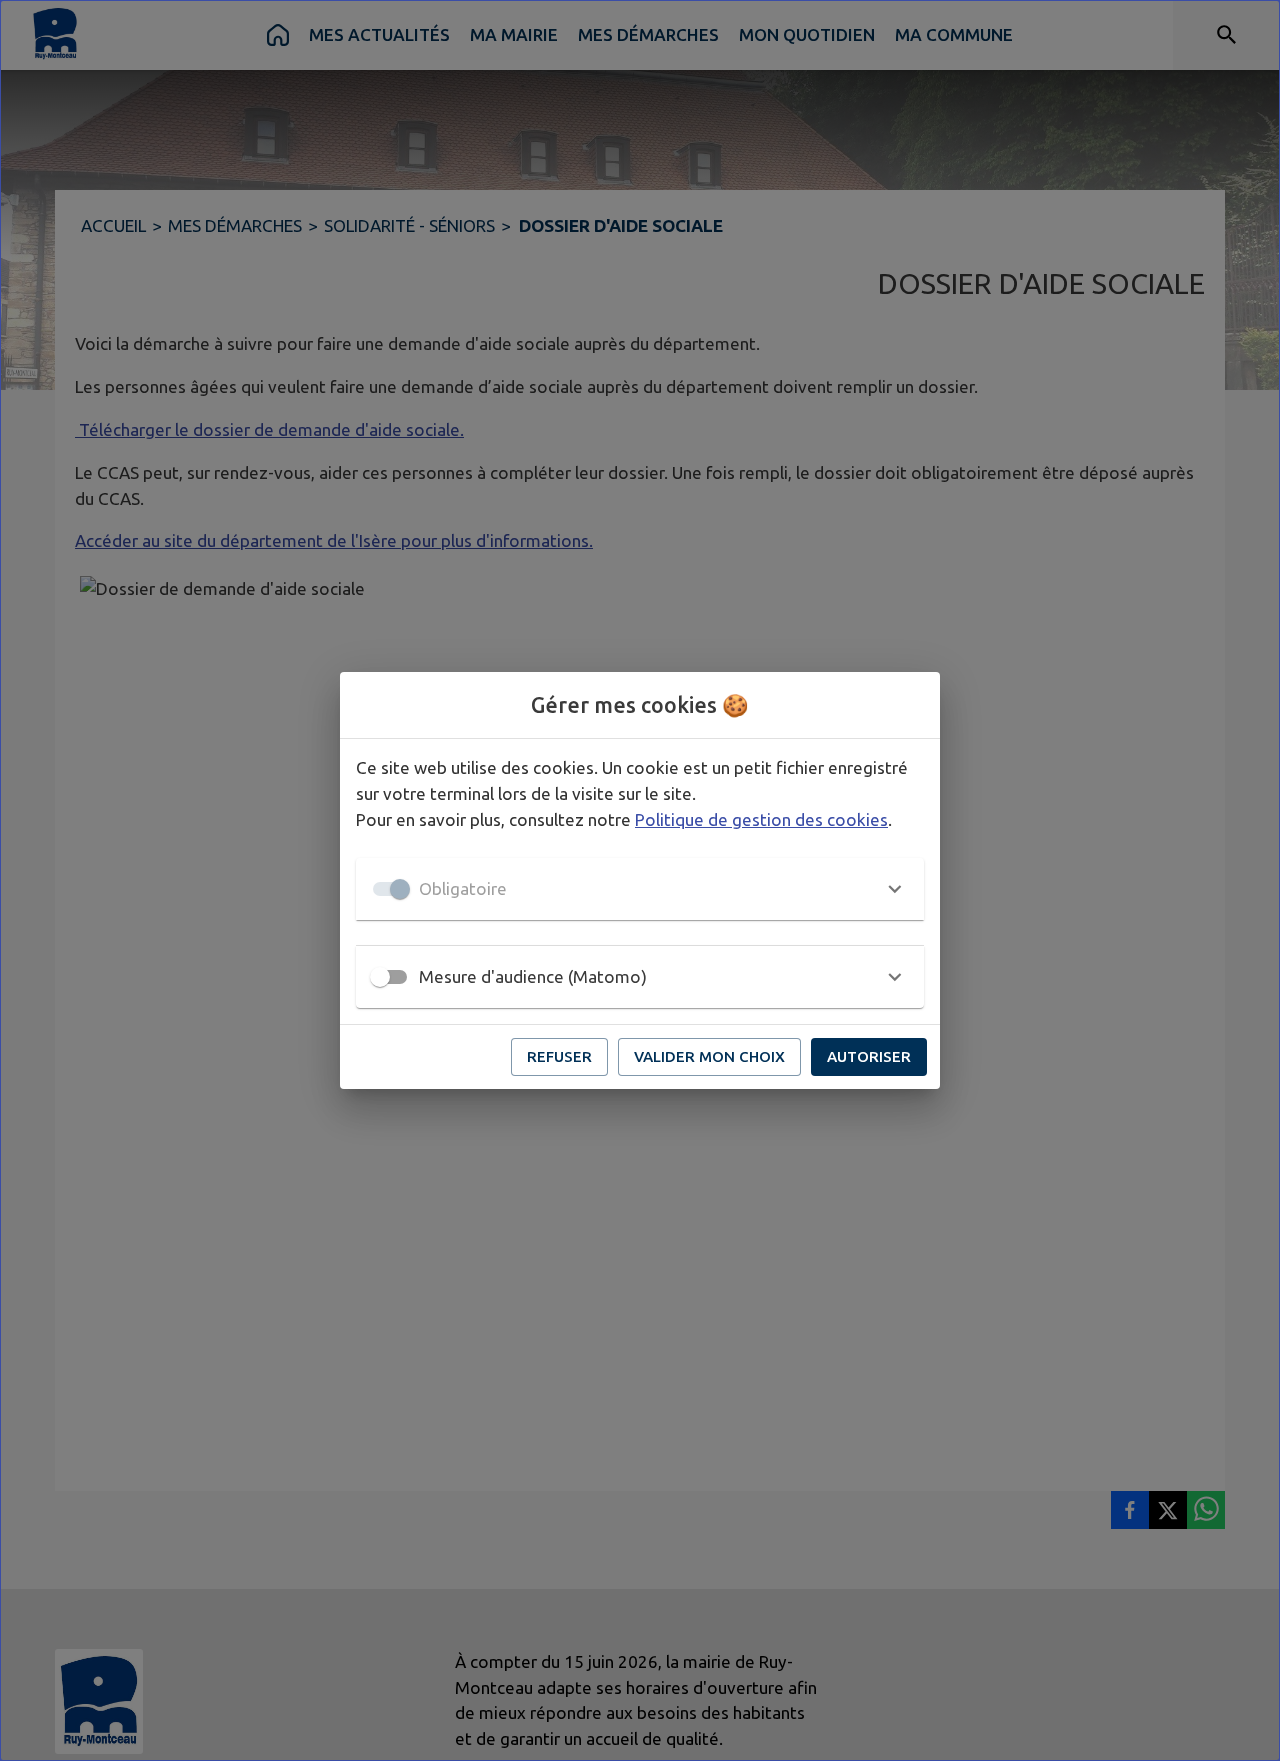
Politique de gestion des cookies (761, 819)
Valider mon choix (709, 1056)
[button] (640, 889)
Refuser (559, 1056)
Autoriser (869, 1056)
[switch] (380, 977)
